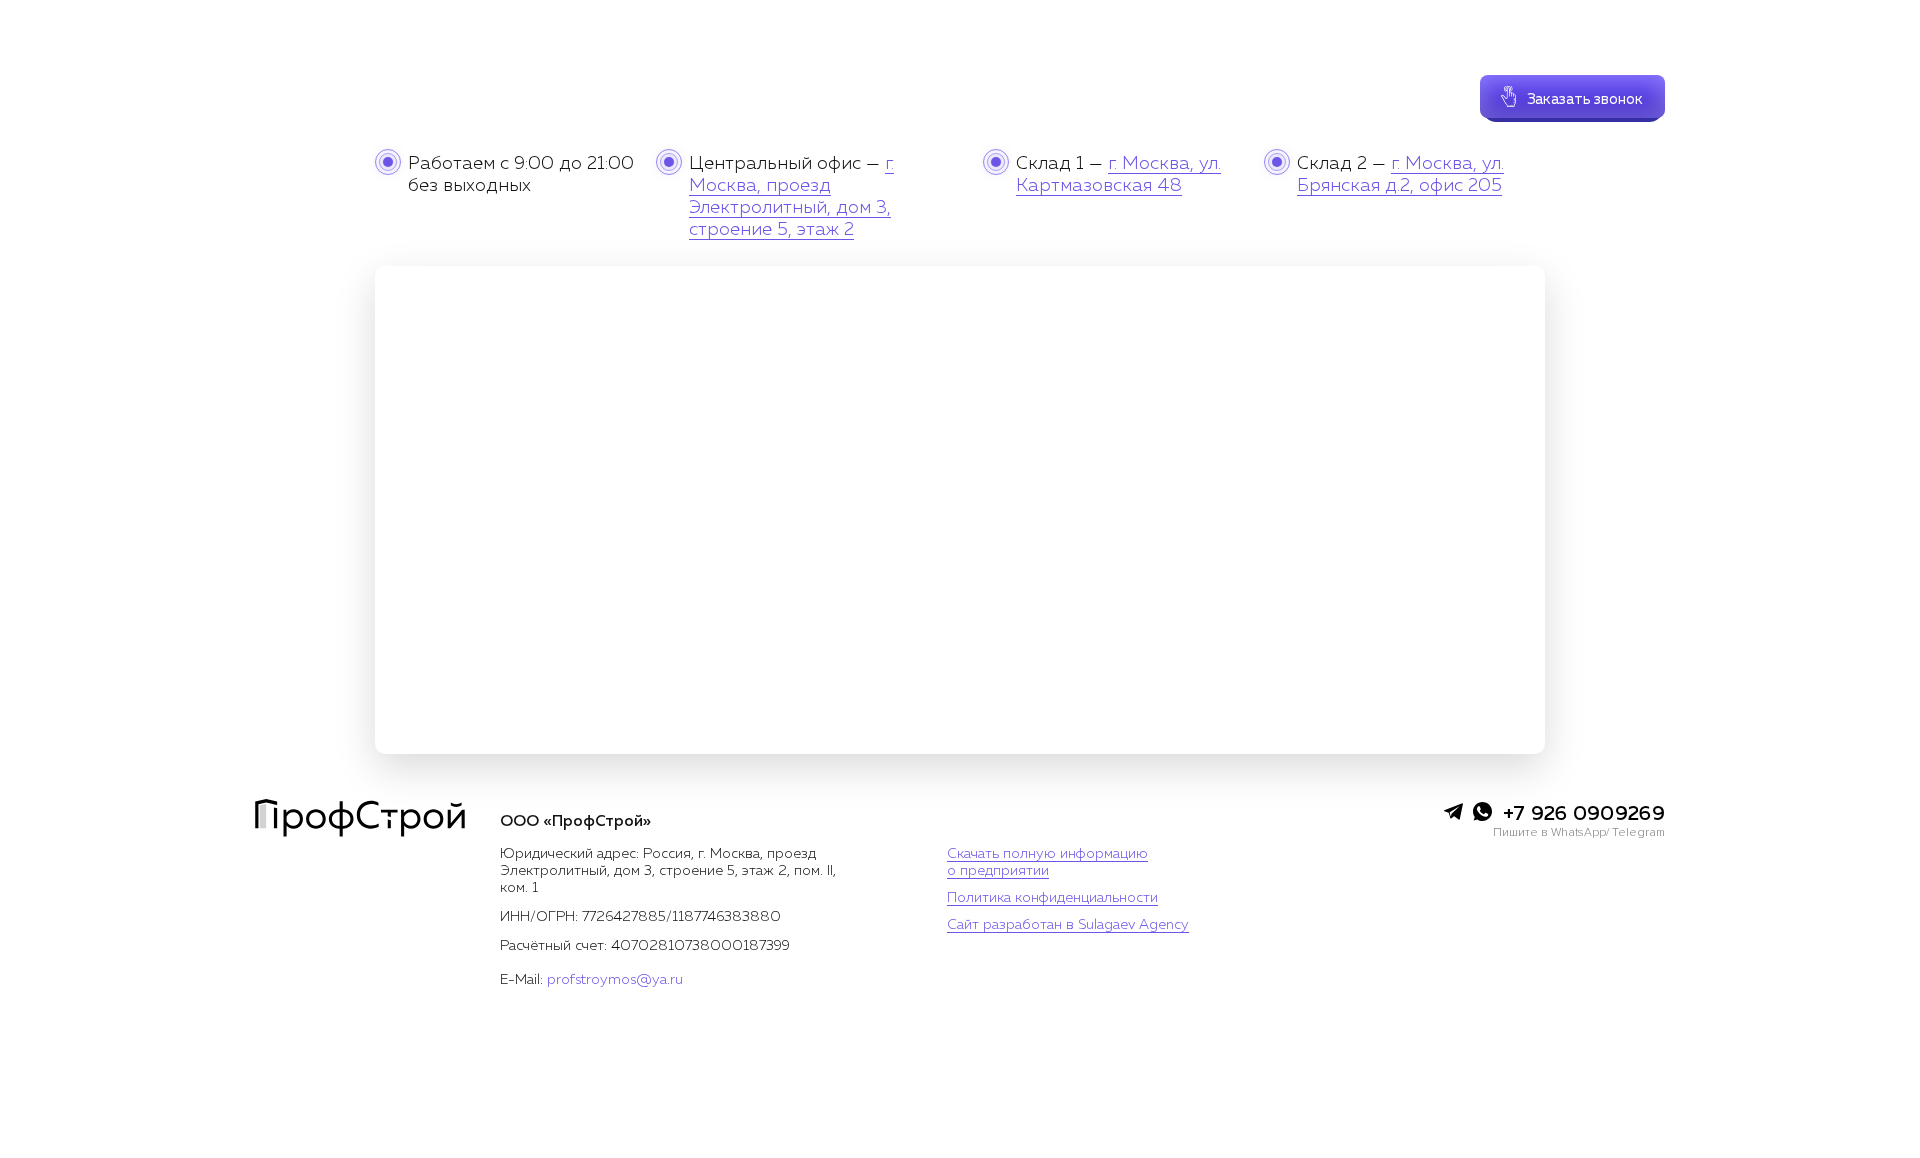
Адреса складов (1154, 76)
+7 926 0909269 (1592, 49)
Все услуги (695, 76)
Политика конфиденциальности (1052, 898)
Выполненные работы (1004, 76)
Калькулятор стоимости (832, 76)
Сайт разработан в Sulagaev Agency (1068, 925)
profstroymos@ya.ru (615, 980)
